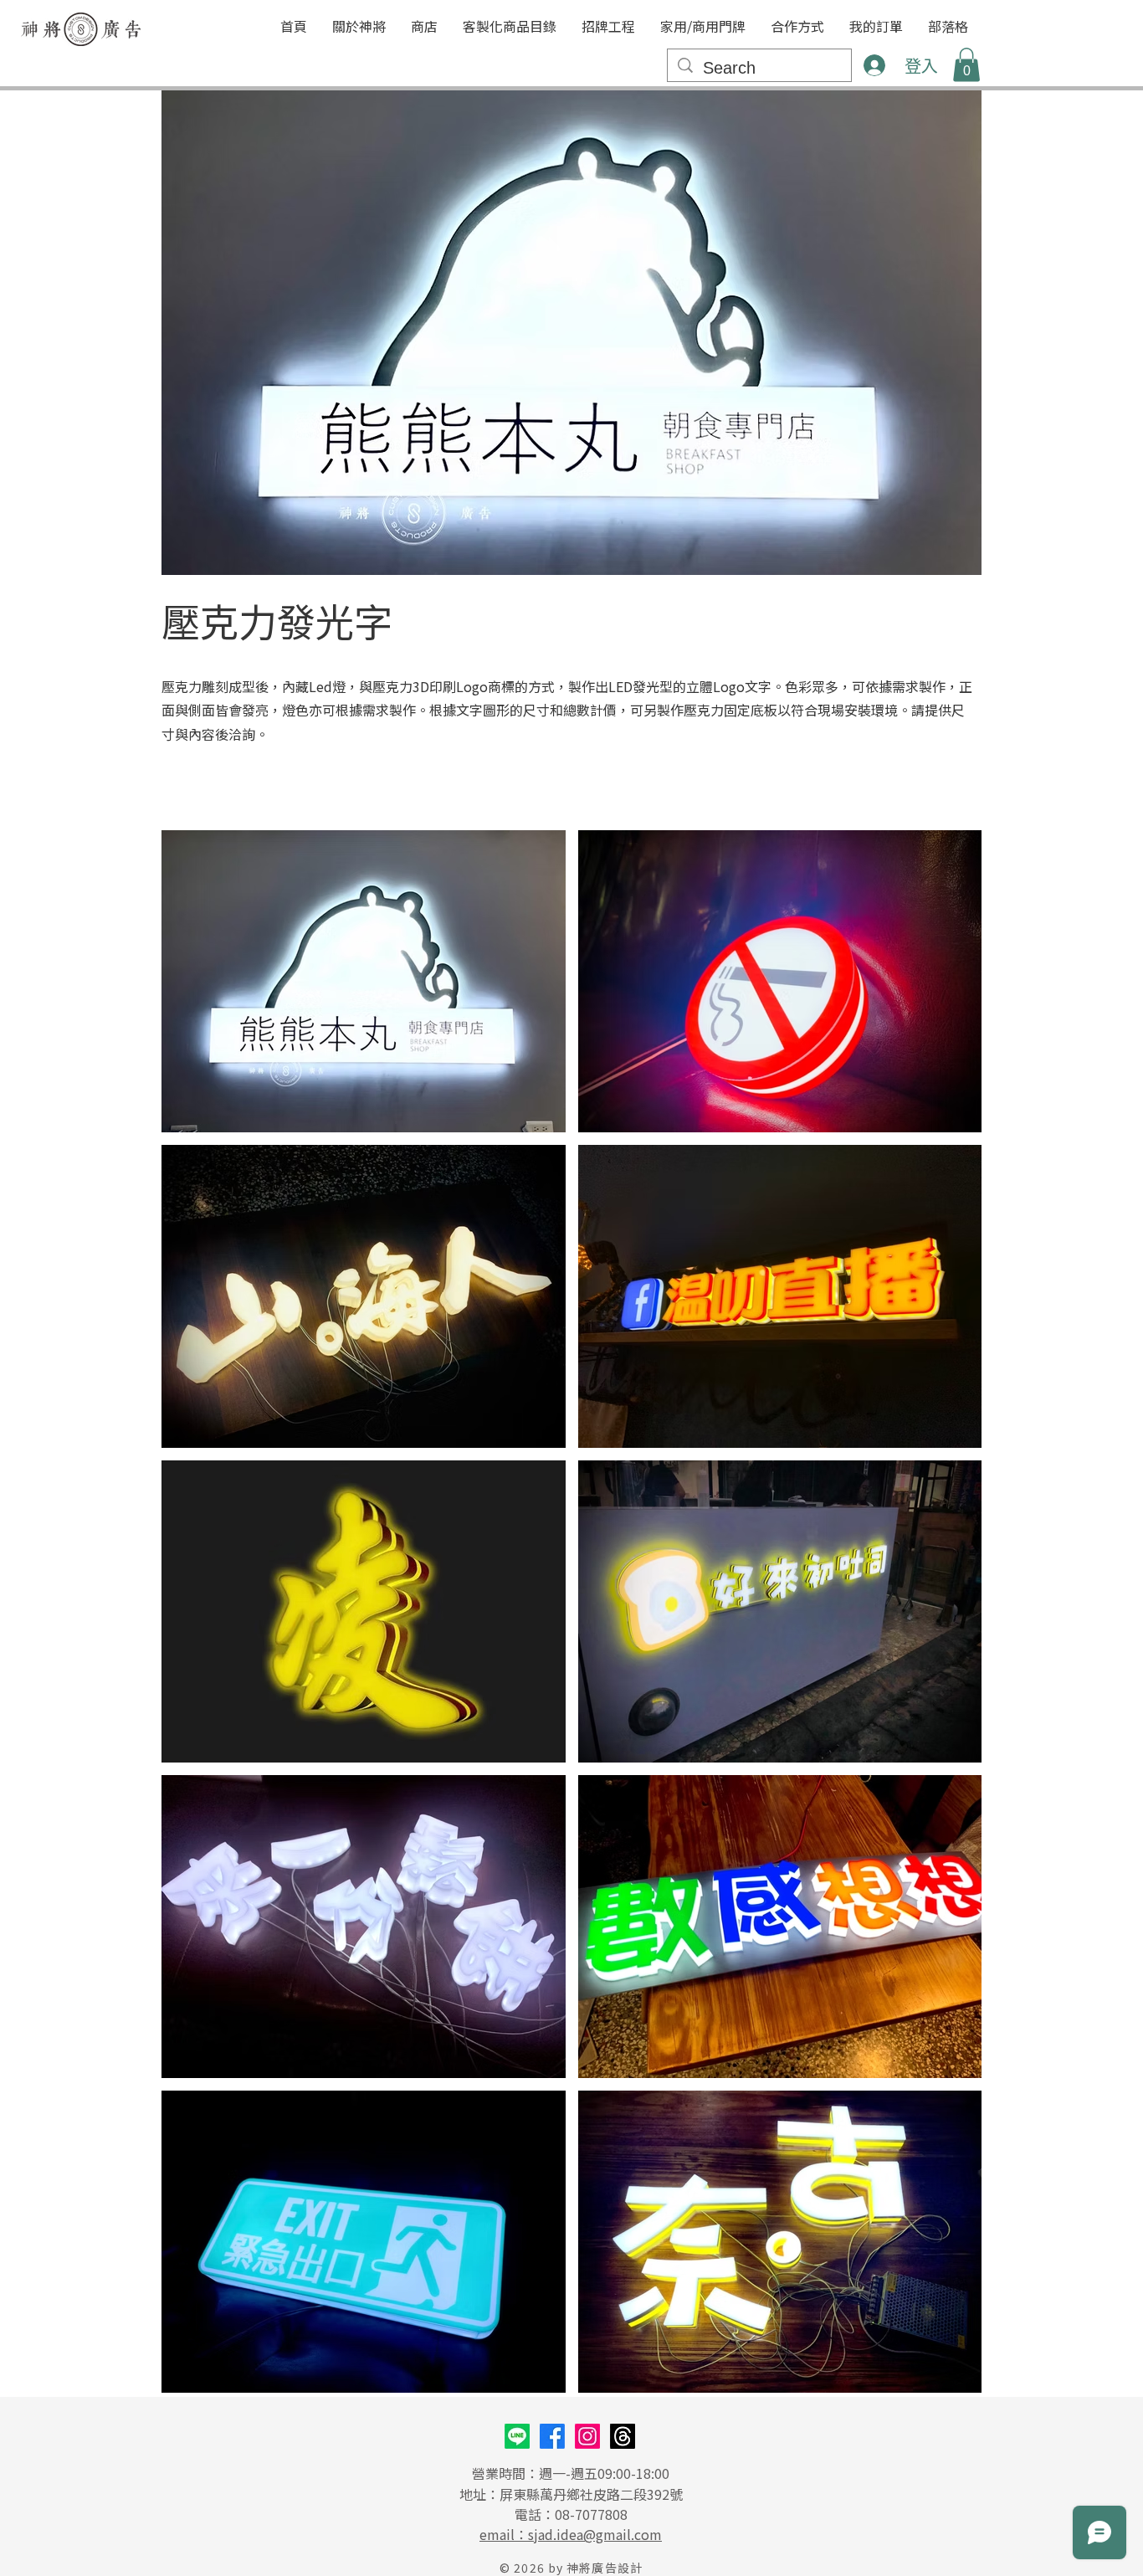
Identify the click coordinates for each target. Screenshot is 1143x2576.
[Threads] (623, 2436)
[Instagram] (587, 2436)
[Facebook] (552, 2436)
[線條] (517, 2436)
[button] (510, 26)
